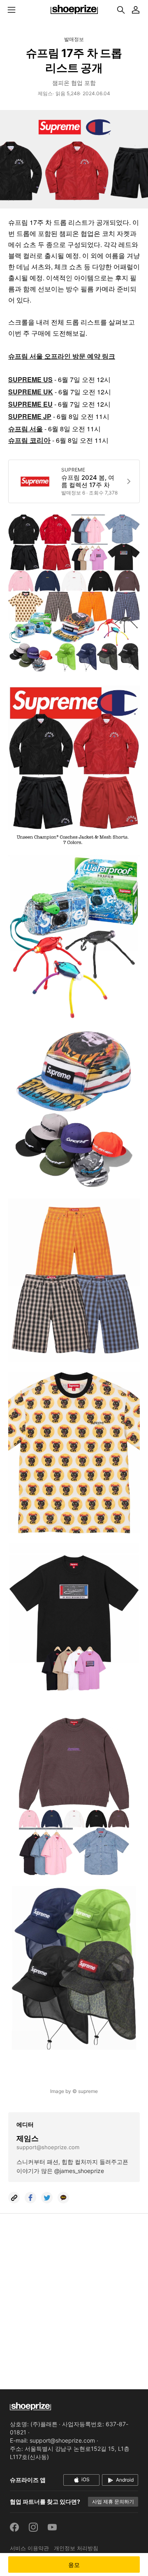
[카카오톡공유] (63, 2198)
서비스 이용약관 (29, 2548)
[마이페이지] (136, 10)
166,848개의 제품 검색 (121, 10)
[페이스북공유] (30, 2198)
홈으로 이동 (74, 10)
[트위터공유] (47, 2198)
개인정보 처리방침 (76, 2548)
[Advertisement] (74, 2296)
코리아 (39, 441)
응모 (74, 2565)
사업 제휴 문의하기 (113, 2502)
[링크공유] (14, 2198)
